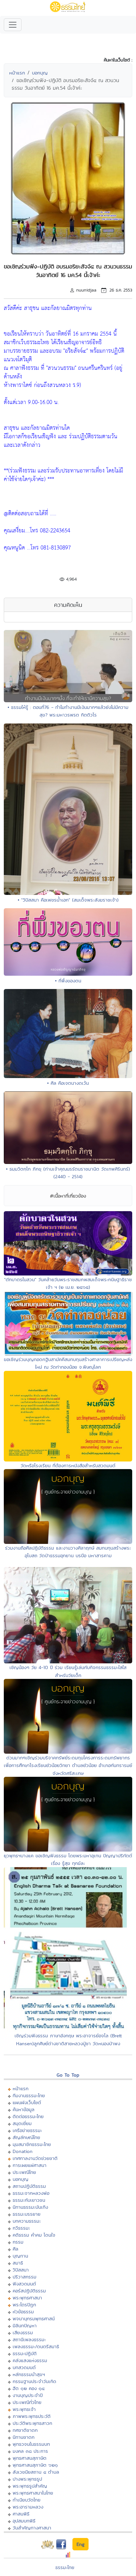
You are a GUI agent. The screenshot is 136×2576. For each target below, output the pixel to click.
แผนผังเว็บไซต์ (27, 2102)
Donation (23, 2151)
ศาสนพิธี (21, 2514)
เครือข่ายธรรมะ (27, 2130)
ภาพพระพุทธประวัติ (32, 2416)
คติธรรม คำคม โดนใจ (34, 2235)
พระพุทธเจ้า (24, 2409)
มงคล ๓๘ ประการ (30, 2451)
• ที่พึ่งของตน (68, 981)
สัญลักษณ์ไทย (26, 2137)
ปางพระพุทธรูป (27, 2479)
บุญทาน (20, 2256)
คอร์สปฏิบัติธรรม (29, 2291)
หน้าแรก (17, 73)
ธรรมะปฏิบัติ (25, 2353)
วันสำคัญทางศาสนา (32, 2528)
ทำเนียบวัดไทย (27, 2500)
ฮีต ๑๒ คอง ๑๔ (29, 2388)
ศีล (15, 2249)
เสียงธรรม (23, 2332)
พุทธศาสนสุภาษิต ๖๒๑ (35, 2465)
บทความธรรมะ (27, 2221)
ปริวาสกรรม (25, 2277)
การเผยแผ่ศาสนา (30, 2165)
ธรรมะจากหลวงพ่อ (31, 2193)
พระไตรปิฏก (24, 2305)
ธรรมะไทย (65, 2567)
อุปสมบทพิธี (24, 2521)
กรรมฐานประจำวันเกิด (34, 2381)
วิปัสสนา (21, 2270)
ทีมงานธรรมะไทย (29, 2095)
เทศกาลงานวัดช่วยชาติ (35, 2158)
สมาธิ (18, 2263)
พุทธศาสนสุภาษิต (30, 2458)
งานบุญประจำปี (28, 2395)
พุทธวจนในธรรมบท (31, 2444)
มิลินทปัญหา (25, 2325)
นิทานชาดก (24, 2437)
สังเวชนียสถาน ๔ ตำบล (36, 2472)
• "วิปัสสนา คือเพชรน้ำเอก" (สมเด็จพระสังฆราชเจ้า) (68, 900)
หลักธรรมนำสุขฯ (29, 2374)
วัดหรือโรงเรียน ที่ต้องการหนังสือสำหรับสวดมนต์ (68, 1465)
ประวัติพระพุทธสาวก (32, 2423)
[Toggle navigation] (13, 25)
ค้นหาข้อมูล (24, 2109)
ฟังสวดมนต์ (24, 2284)
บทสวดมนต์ (24, 2367)
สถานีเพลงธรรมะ (29, 2339)
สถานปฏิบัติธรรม (29, 2186)
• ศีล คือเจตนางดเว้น (68, 1083)
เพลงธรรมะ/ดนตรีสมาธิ (36, 2346)
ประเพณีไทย (24, 2172)
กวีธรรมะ (21, 2228)
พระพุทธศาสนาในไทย (33, 2493)
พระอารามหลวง (28, 2507)
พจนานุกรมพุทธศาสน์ (34, 2319)
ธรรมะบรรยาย (27, 2214)
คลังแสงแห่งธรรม (30, 2360)
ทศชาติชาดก (25, 2430)
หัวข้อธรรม (23, 2312)
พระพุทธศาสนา (27, 2298)
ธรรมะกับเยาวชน (29, 2200)
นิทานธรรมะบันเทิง (30, 2207)
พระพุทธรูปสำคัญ (30, 2486)
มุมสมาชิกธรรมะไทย (32, 2144)
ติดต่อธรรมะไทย (28, 2116)
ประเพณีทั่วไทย (27, 2402)
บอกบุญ (40, 73)
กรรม (18, 2242)
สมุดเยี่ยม (22, 2123)
